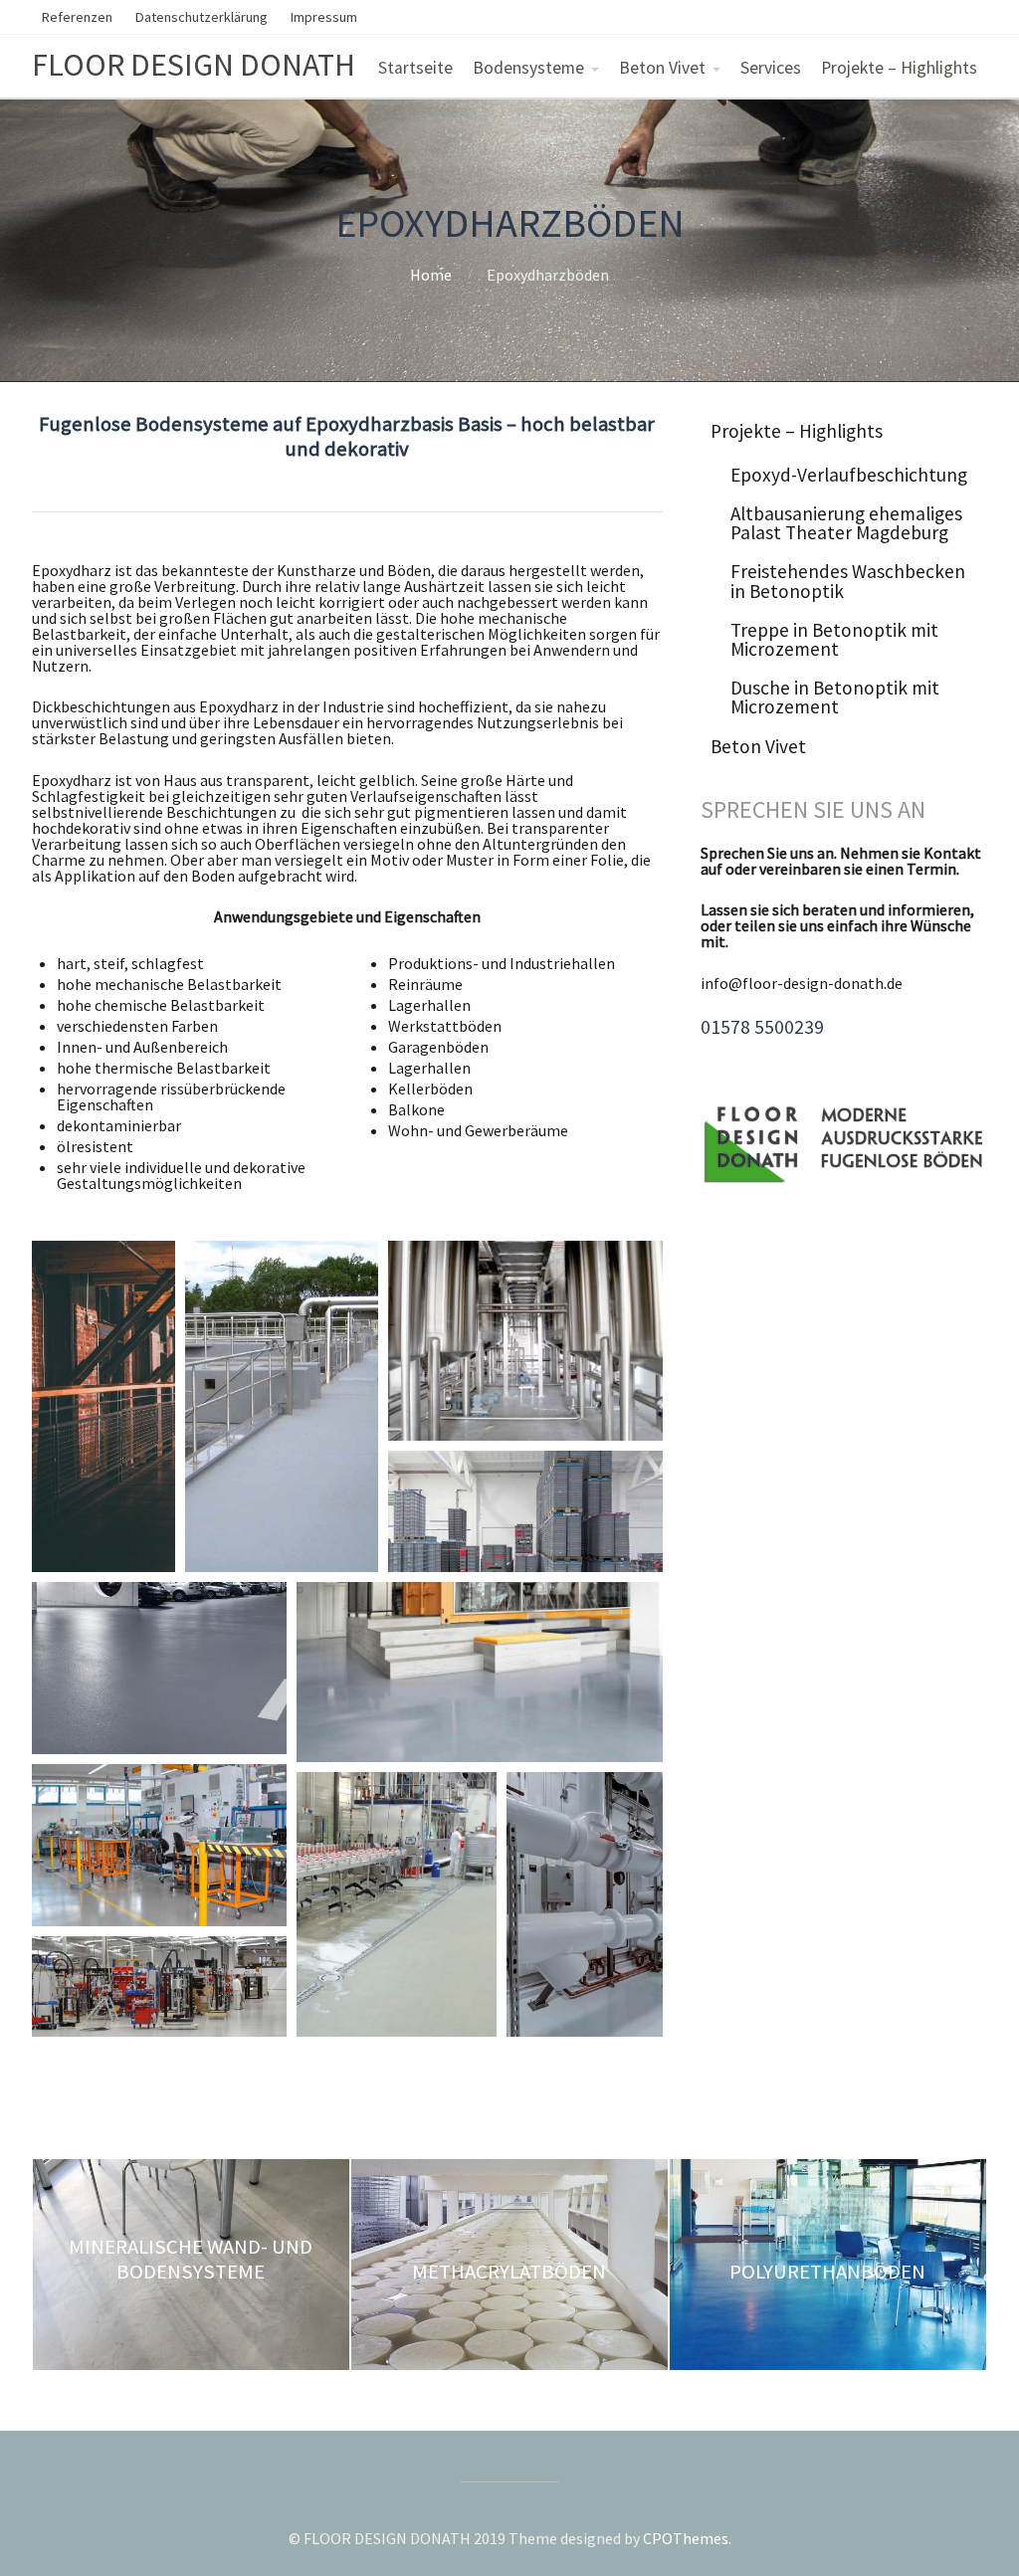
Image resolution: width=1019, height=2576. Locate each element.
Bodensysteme (528, 68)
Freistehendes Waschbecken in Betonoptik (848, 581)
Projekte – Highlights (899, 68)
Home (431, 275)
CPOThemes (686, 2538)
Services (771, 68)
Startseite (415, 68)
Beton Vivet (662, 68)
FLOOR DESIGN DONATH (194, 65)
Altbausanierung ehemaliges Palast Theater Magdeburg (846, 523)
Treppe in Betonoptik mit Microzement (834, 639)
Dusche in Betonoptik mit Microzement (835, 697)
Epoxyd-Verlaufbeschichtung (849, 475)
